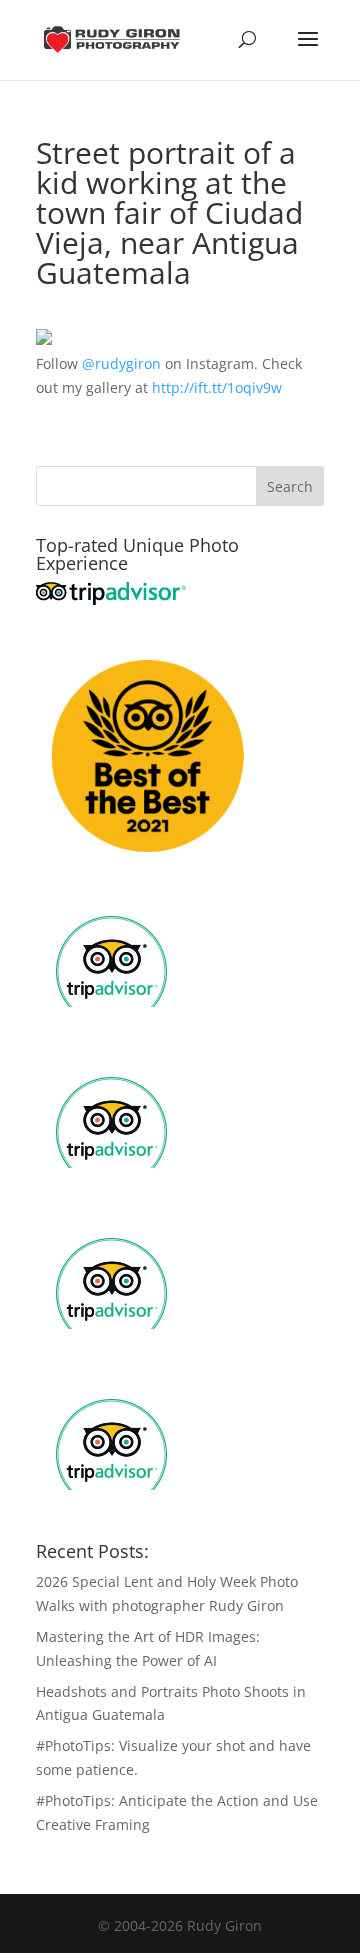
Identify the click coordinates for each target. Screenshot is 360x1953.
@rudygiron (121, 363)
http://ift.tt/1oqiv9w (217, 387)
